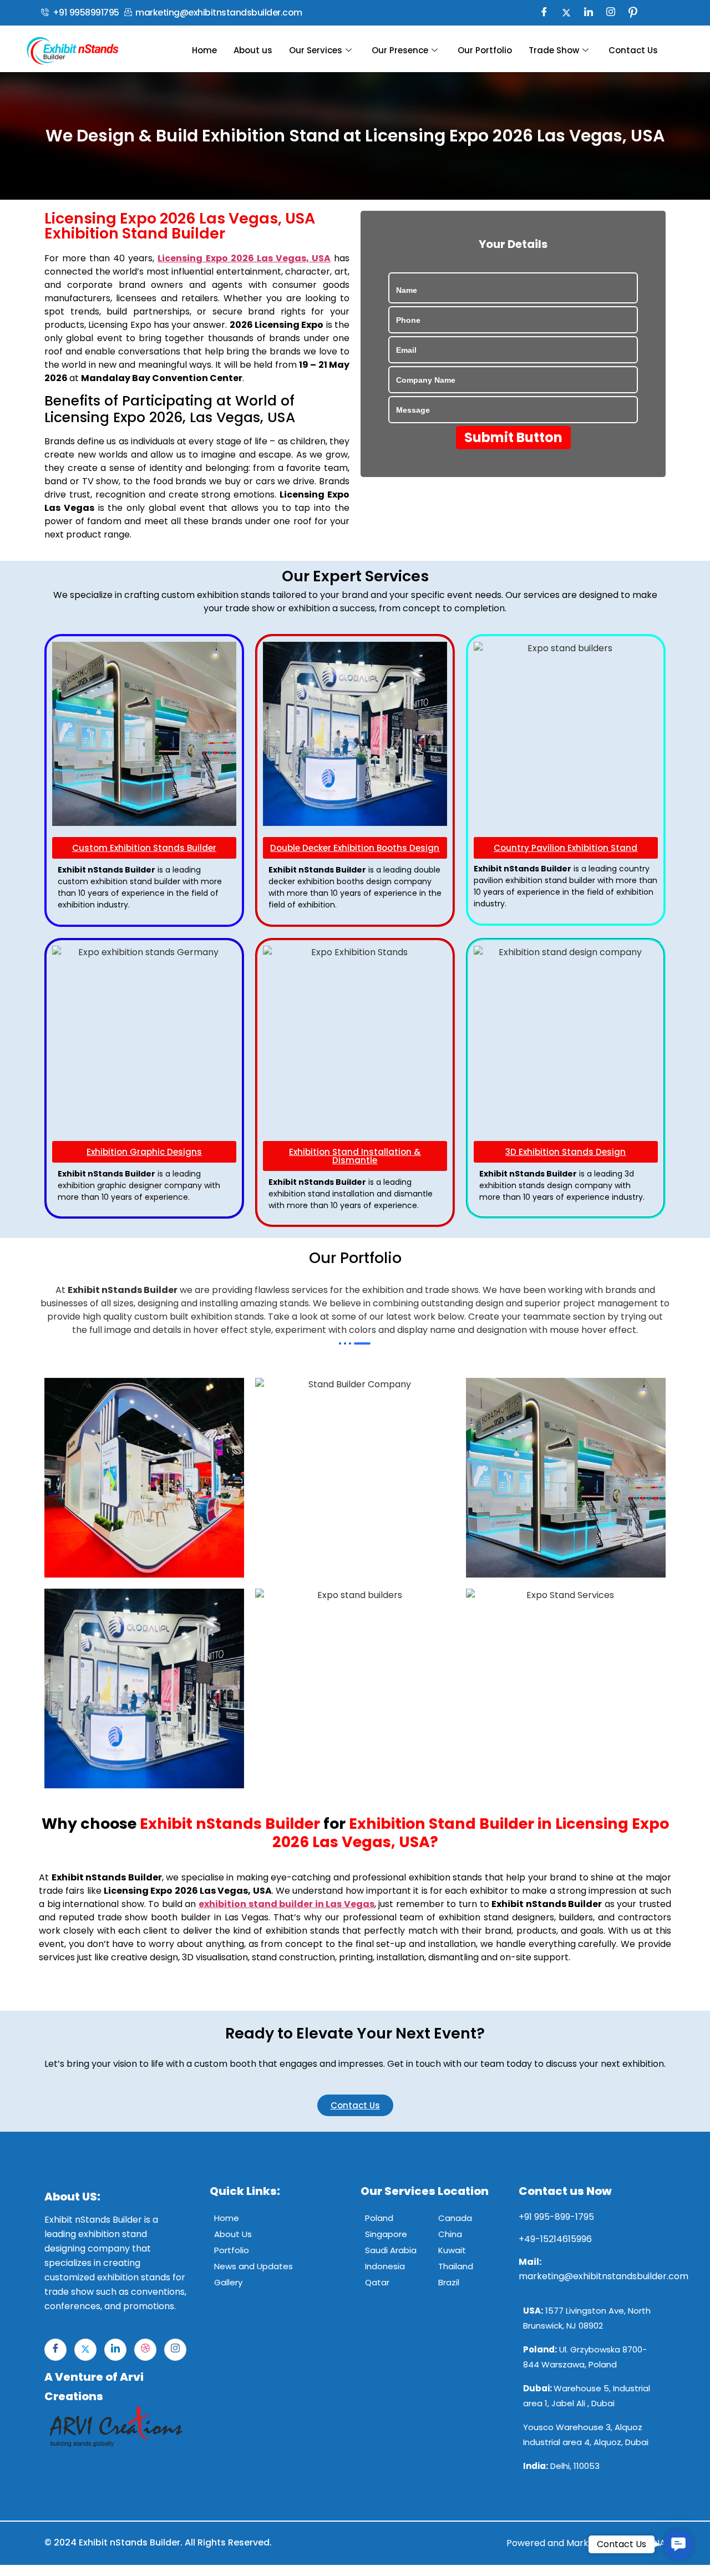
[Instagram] (611, 13)
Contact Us (633, 50)
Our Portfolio (485, 50)
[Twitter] (566, 13)
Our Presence (400, 50)
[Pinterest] (633, 13)
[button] (678, 2544)
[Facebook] (544, 13)
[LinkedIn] (589, 13)
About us (253, 50)
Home (204, 50)
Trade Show (554, 50)
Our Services (316, 50)
